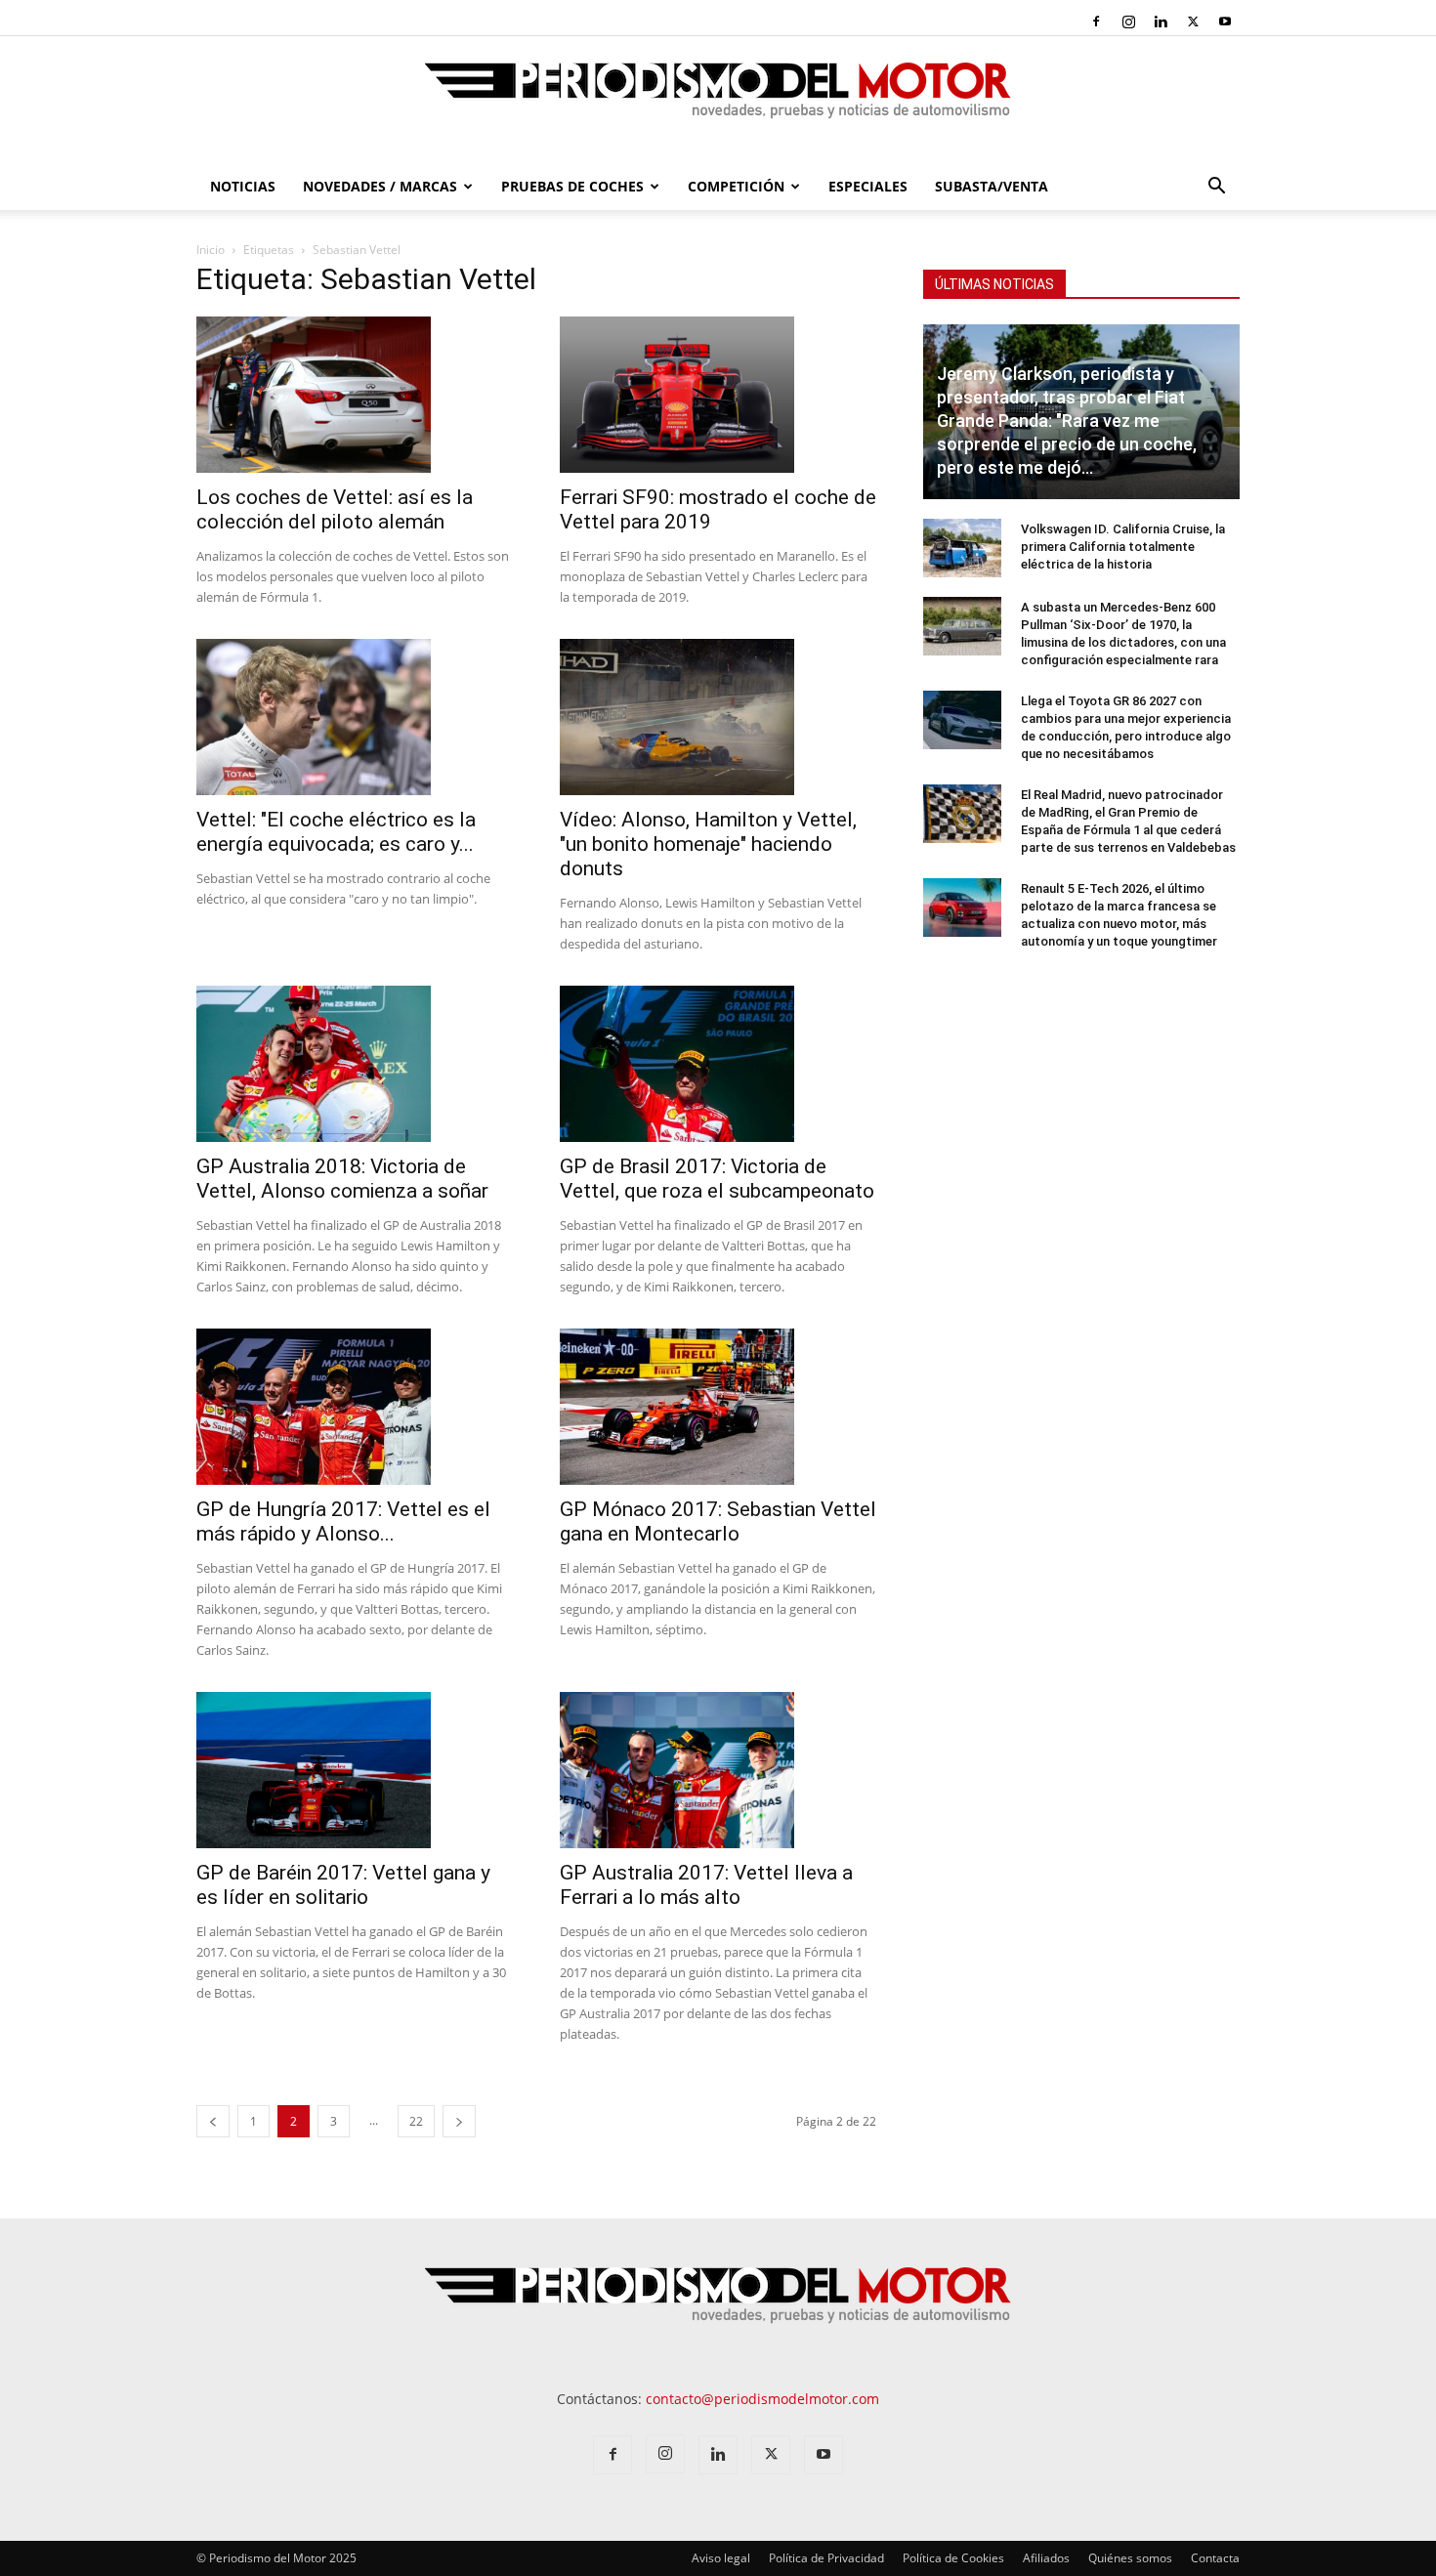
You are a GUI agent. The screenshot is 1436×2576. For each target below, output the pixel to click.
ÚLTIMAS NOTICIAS (994, 284)
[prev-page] (213, 2121)
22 (416, 2121)
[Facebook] (1096, 21)
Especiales (868, 186)
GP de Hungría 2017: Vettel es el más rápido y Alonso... (343, 1521)
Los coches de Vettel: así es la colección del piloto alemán (335, 509)
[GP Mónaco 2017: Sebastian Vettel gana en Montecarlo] (718, 1407)
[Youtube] (1225, 21)
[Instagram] (1128, 21)
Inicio (211, 250)
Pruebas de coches (572, 186)
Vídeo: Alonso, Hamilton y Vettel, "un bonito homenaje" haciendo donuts (708, 844)
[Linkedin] (1161, 21)
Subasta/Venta (992, 186)
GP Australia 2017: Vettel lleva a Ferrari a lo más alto (706, 1885)
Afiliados (1046, 2558)
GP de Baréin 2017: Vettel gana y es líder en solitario (343, 1885)
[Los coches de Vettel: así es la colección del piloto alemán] (355, 395)
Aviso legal (721, 2558)
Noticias (243, 186)
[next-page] (459, 2121)
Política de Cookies (953, 2558)
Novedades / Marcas (380, 186)
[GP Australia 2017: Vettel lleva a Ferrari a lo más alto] (718, 1770)
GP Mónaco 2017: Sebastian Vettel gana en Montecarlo (718, 1521)
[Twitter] (1193, 21)
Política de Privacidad (826, 2558)
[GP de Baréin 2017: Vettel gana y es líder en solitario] (355, 1770)
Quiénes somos (1130, 2558)
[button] (1216, 188)
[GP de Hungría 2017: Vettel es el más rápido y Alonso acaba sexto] (355, 1407)
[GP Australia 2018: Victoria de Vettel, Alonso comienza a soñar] (355, 1064)
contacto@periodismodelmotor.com (762, 2399)
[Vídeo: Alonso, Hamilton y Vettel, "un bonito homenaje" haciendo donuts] (718, 717)
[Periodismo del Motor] (718, 101)
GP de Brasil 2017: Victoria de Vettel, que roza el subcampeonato (717, 1179)
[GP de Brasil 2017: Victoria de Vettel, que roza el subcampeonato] (718, 1064)
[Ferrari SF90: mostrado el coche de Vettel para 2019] (718, 395)
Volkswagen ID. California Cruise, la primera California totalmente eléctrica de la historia (1123, 547)
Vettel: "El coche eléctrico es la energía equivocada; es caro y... (336, 832)
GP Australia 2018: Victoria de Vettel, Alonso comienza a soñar (342, 1179)
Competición (736, 186)
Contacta (1215, 2558)
